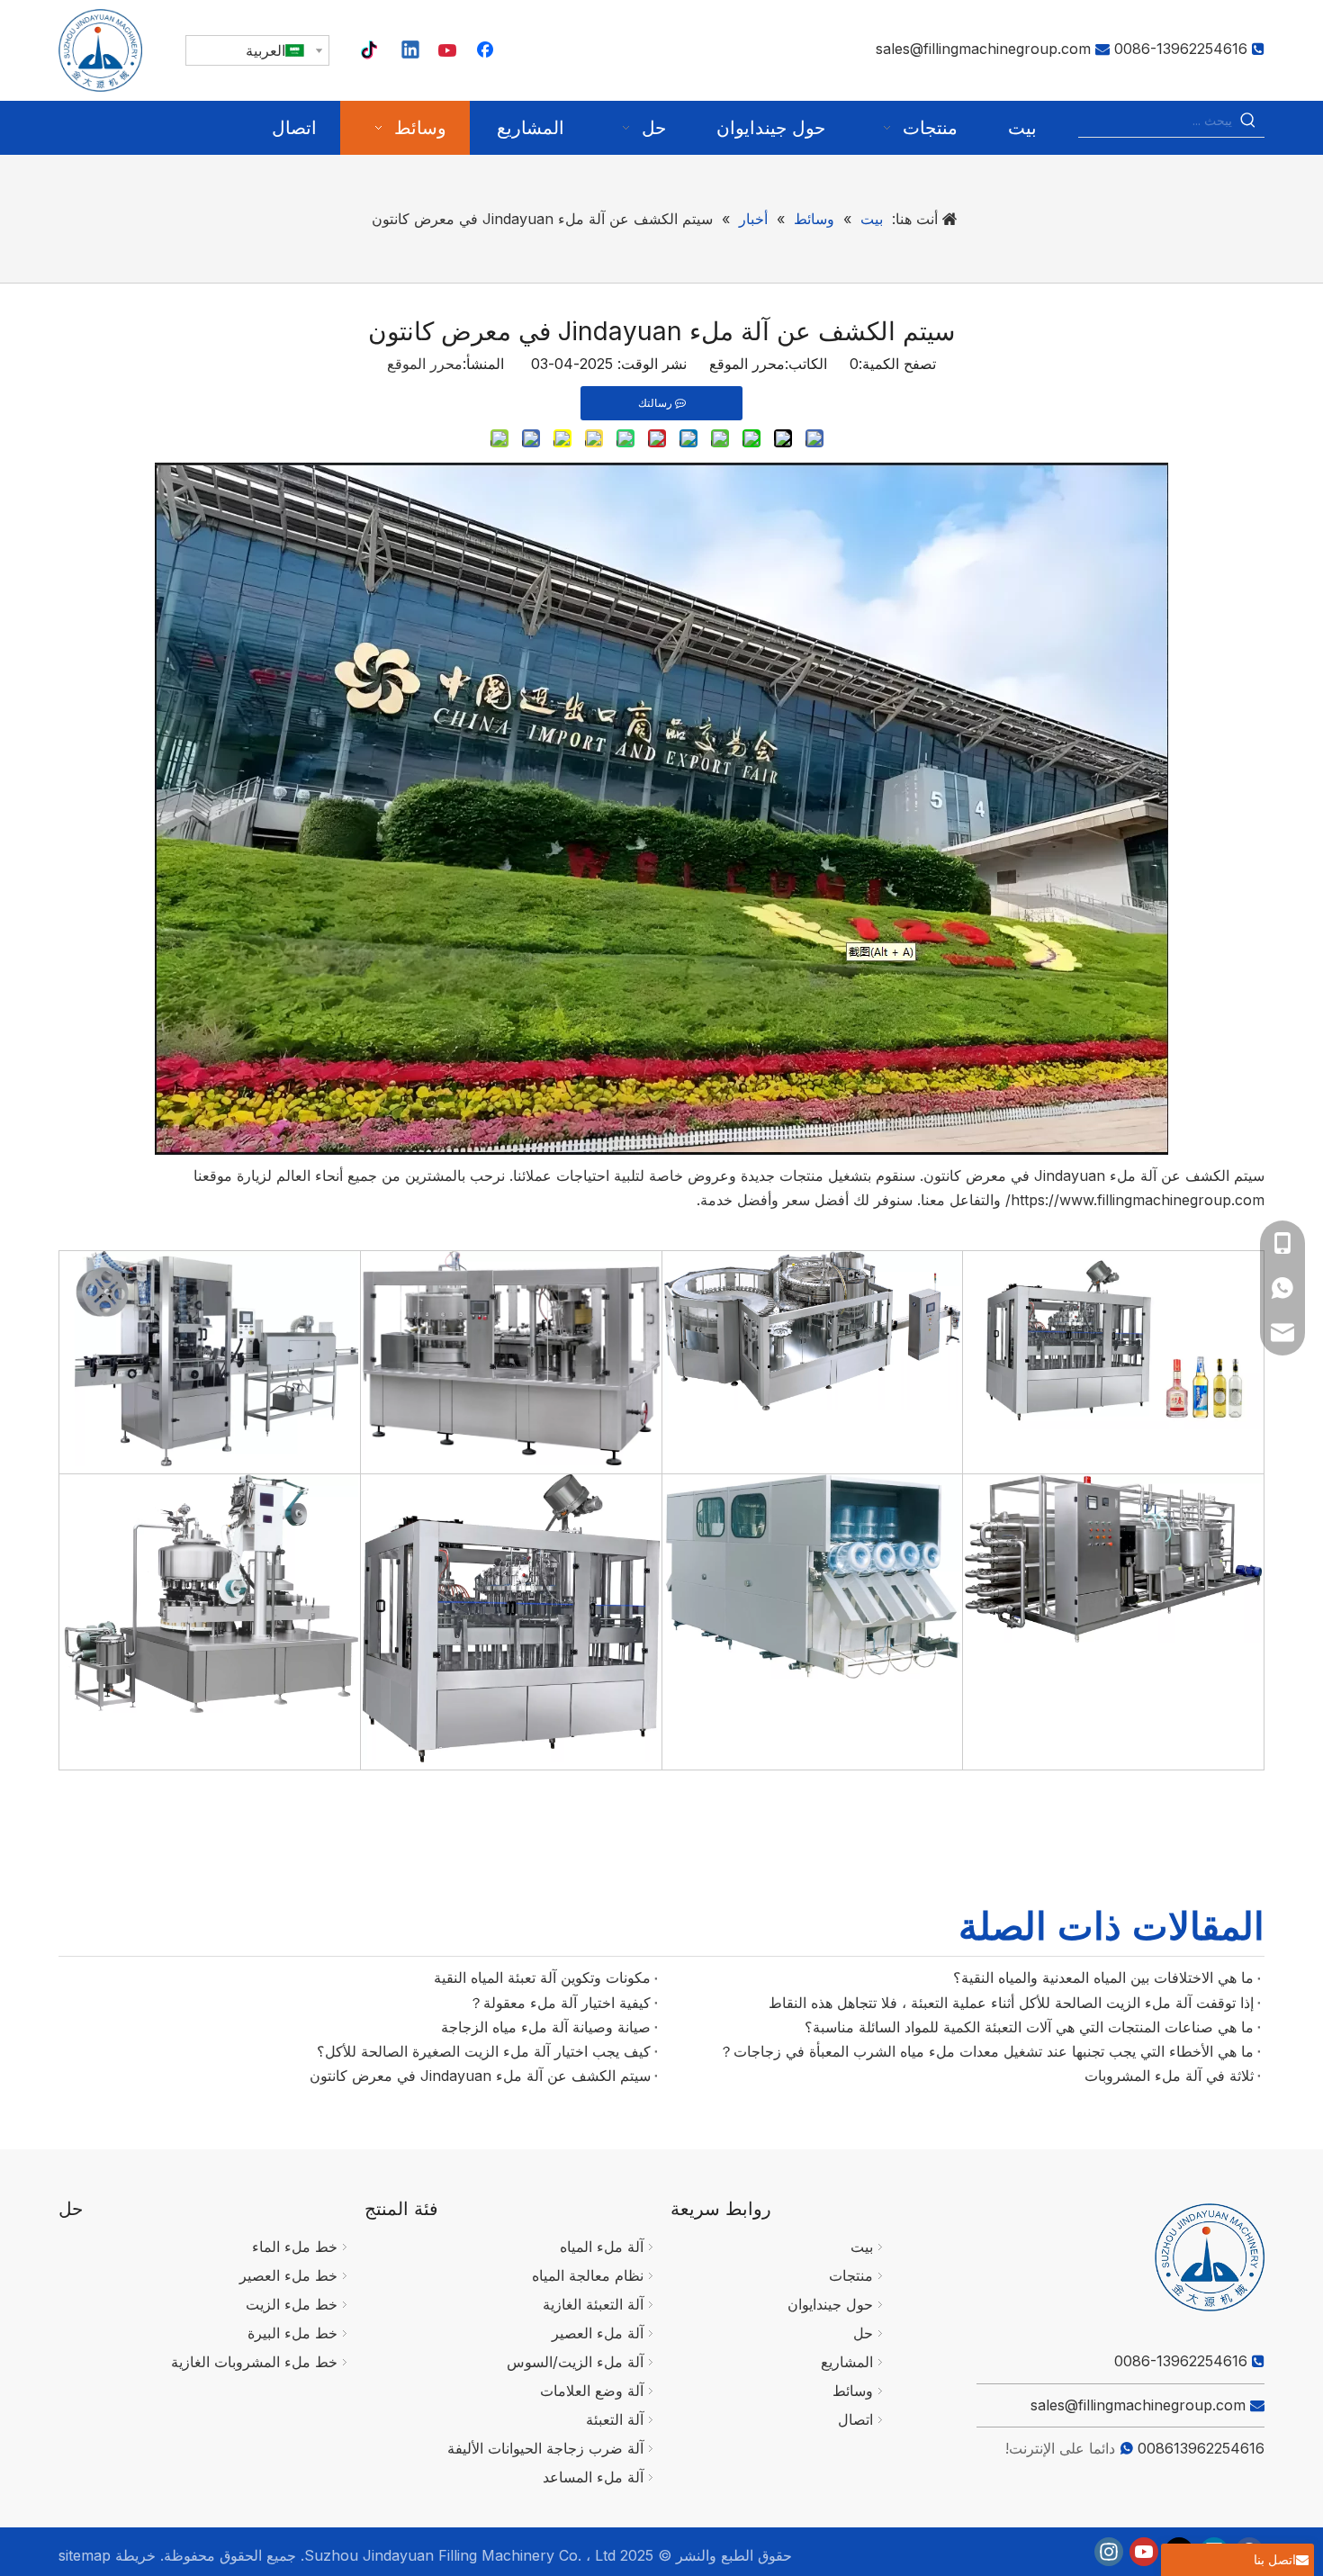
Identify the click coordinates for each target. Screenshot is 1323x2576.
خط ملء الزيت (292, 2304)
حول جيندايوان (830, 2304)
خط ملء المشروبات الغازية (254, 2362)
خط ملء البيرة (292, 2333)
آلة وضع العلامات (592, 2391)
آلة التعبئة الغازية (593, 2304)
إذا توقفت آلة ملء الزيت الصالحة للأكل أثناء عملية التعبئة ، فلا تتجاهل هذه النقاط (1011, 2003)
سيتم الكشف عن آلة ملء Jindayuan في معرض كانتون (480, 2076)
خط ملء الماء (295, 2247)
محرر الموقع (425, 364)
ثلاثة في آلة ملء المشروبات (1169, 2076)
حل (863, 2333)
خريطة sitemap (107, 2555)
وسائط (853, 2391)
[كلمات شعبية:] (1248, 121)
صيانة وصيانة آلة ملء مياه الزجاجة (546, 2027)
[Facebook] (487, 51)
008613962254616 (1201, 2448)
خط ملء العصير (288, 2275)
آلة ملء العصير (598, 2333)
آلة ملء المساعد (593, 2477)
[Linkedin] (411, 51)
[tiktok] (373, 51)
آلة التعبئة (615, 2419)
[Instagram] (1109, 2552)
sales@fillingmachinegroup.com (983, 49)
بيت (862, 2247)
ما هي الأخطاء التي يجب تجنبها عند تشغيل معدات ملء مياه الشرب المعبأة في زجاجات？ (986, 2051)
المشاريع (847, 2362)
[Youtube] (449, 51)
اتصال (855, 2419)
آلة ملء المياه (602, 2247)
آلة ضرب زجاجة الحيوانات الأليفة (545, 2448)
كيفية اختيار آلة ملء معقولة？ (560, 2003)
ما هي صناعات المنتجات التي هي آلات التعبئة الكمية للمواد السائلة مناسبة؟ (1029, 2027)
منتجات (851, 2275)
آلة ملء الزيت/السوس (575, 2362)
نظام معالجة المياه (588, 2275)
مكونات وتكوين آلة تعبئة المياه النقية (542, 1977)
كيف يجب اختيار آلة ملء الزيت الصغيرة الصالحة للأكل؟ (484, 2051)
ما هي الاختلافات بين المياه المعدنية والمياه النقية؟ (1103, 1977)
